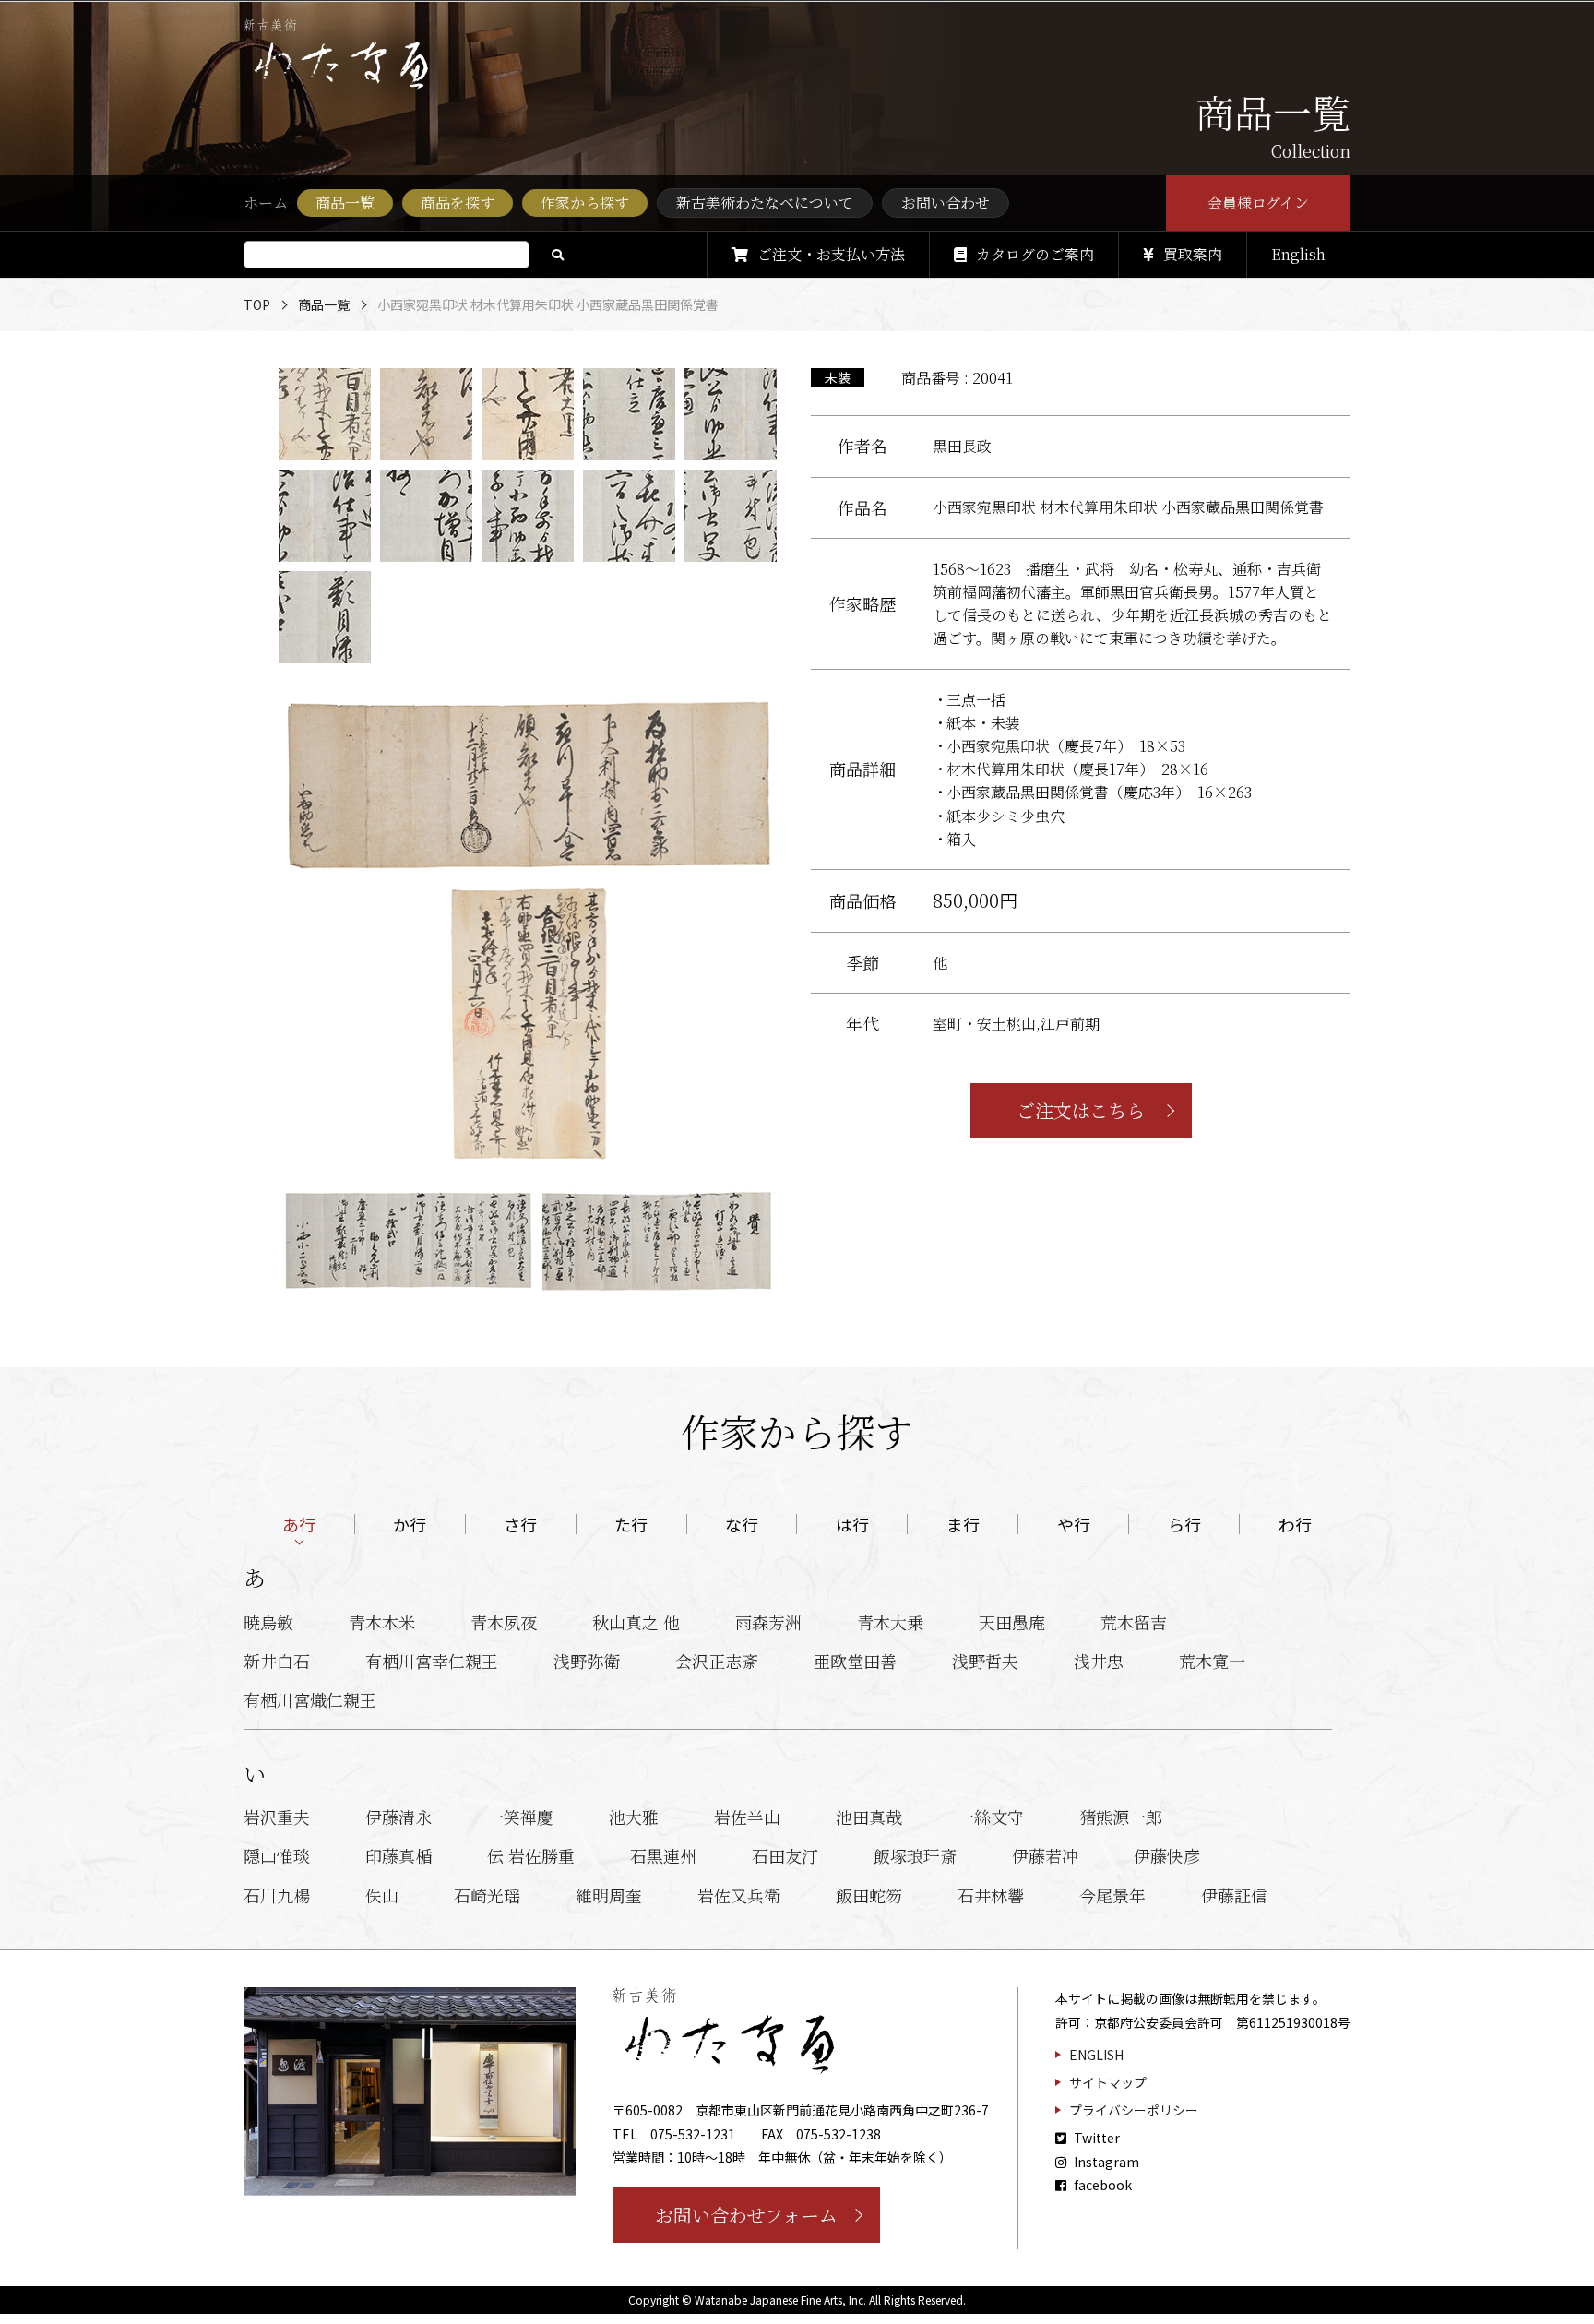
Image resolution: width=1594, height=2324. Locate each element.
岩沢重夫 (277, 1817)
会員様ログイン (1259, 203)
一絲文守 (991, 1817)
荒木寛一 (1212, 1661)
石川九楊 (277, 1895)
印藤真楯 (398, 1855)
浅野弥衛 (587, 1661)
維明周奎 (609, 1895)
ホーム (266, 203)
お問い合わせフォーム (747, 2215)
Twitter (1095, 2138)
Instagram (1105, 2162)
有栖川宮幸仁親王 (432, 1661)
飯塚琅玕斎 (915, 1855)
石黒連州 (663, 1855)
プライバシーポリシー (1134, 2110)
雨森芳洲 (768, 1622)
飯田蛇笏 (869, 1895)
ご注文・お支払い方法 (831, 254)
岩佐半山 (747, 1817)
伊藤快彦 (1167, 1855)
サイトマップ (1108, 2082)
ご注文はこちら (1081, 1110)
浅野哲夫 (985, 1661)
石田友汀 (785, 1855)
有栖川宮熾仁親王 (310, 1699)
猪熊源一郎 (1121, 1817)
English (1298, 254)
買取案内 (1193, 254)
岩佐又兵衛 (739, 1895)
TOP (257, 304)
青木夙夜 (504, 1622)
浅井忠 (1099, 1661)
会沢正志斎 (717, 1661)
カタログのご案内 (1035, 254)
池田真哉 (869, 1817)
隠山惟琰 (277, 1855)
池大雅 (634, 1817)
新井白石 (277, 1661)
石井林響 (991, 1895)
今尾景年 (1112, 1895)
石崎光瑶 (487, 1895)
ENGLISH (1096, 2055)
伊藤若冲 (1045, 1855)
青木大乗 (890, 1622)
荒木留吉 (1134, 1622)
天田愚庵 (1012, 1622)
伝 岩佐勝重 (531, 1855)
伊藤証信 (1234, 1895)
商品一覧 (324, 304)
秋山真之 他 (636, 1622)
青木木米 (382, 1622)
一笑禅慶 (520, 1817)
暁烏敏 (268, 1622)
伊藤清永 (398, 1817)
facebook (1101, 2185)
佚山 (382, 1895)
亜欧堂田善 (855, 1661)
